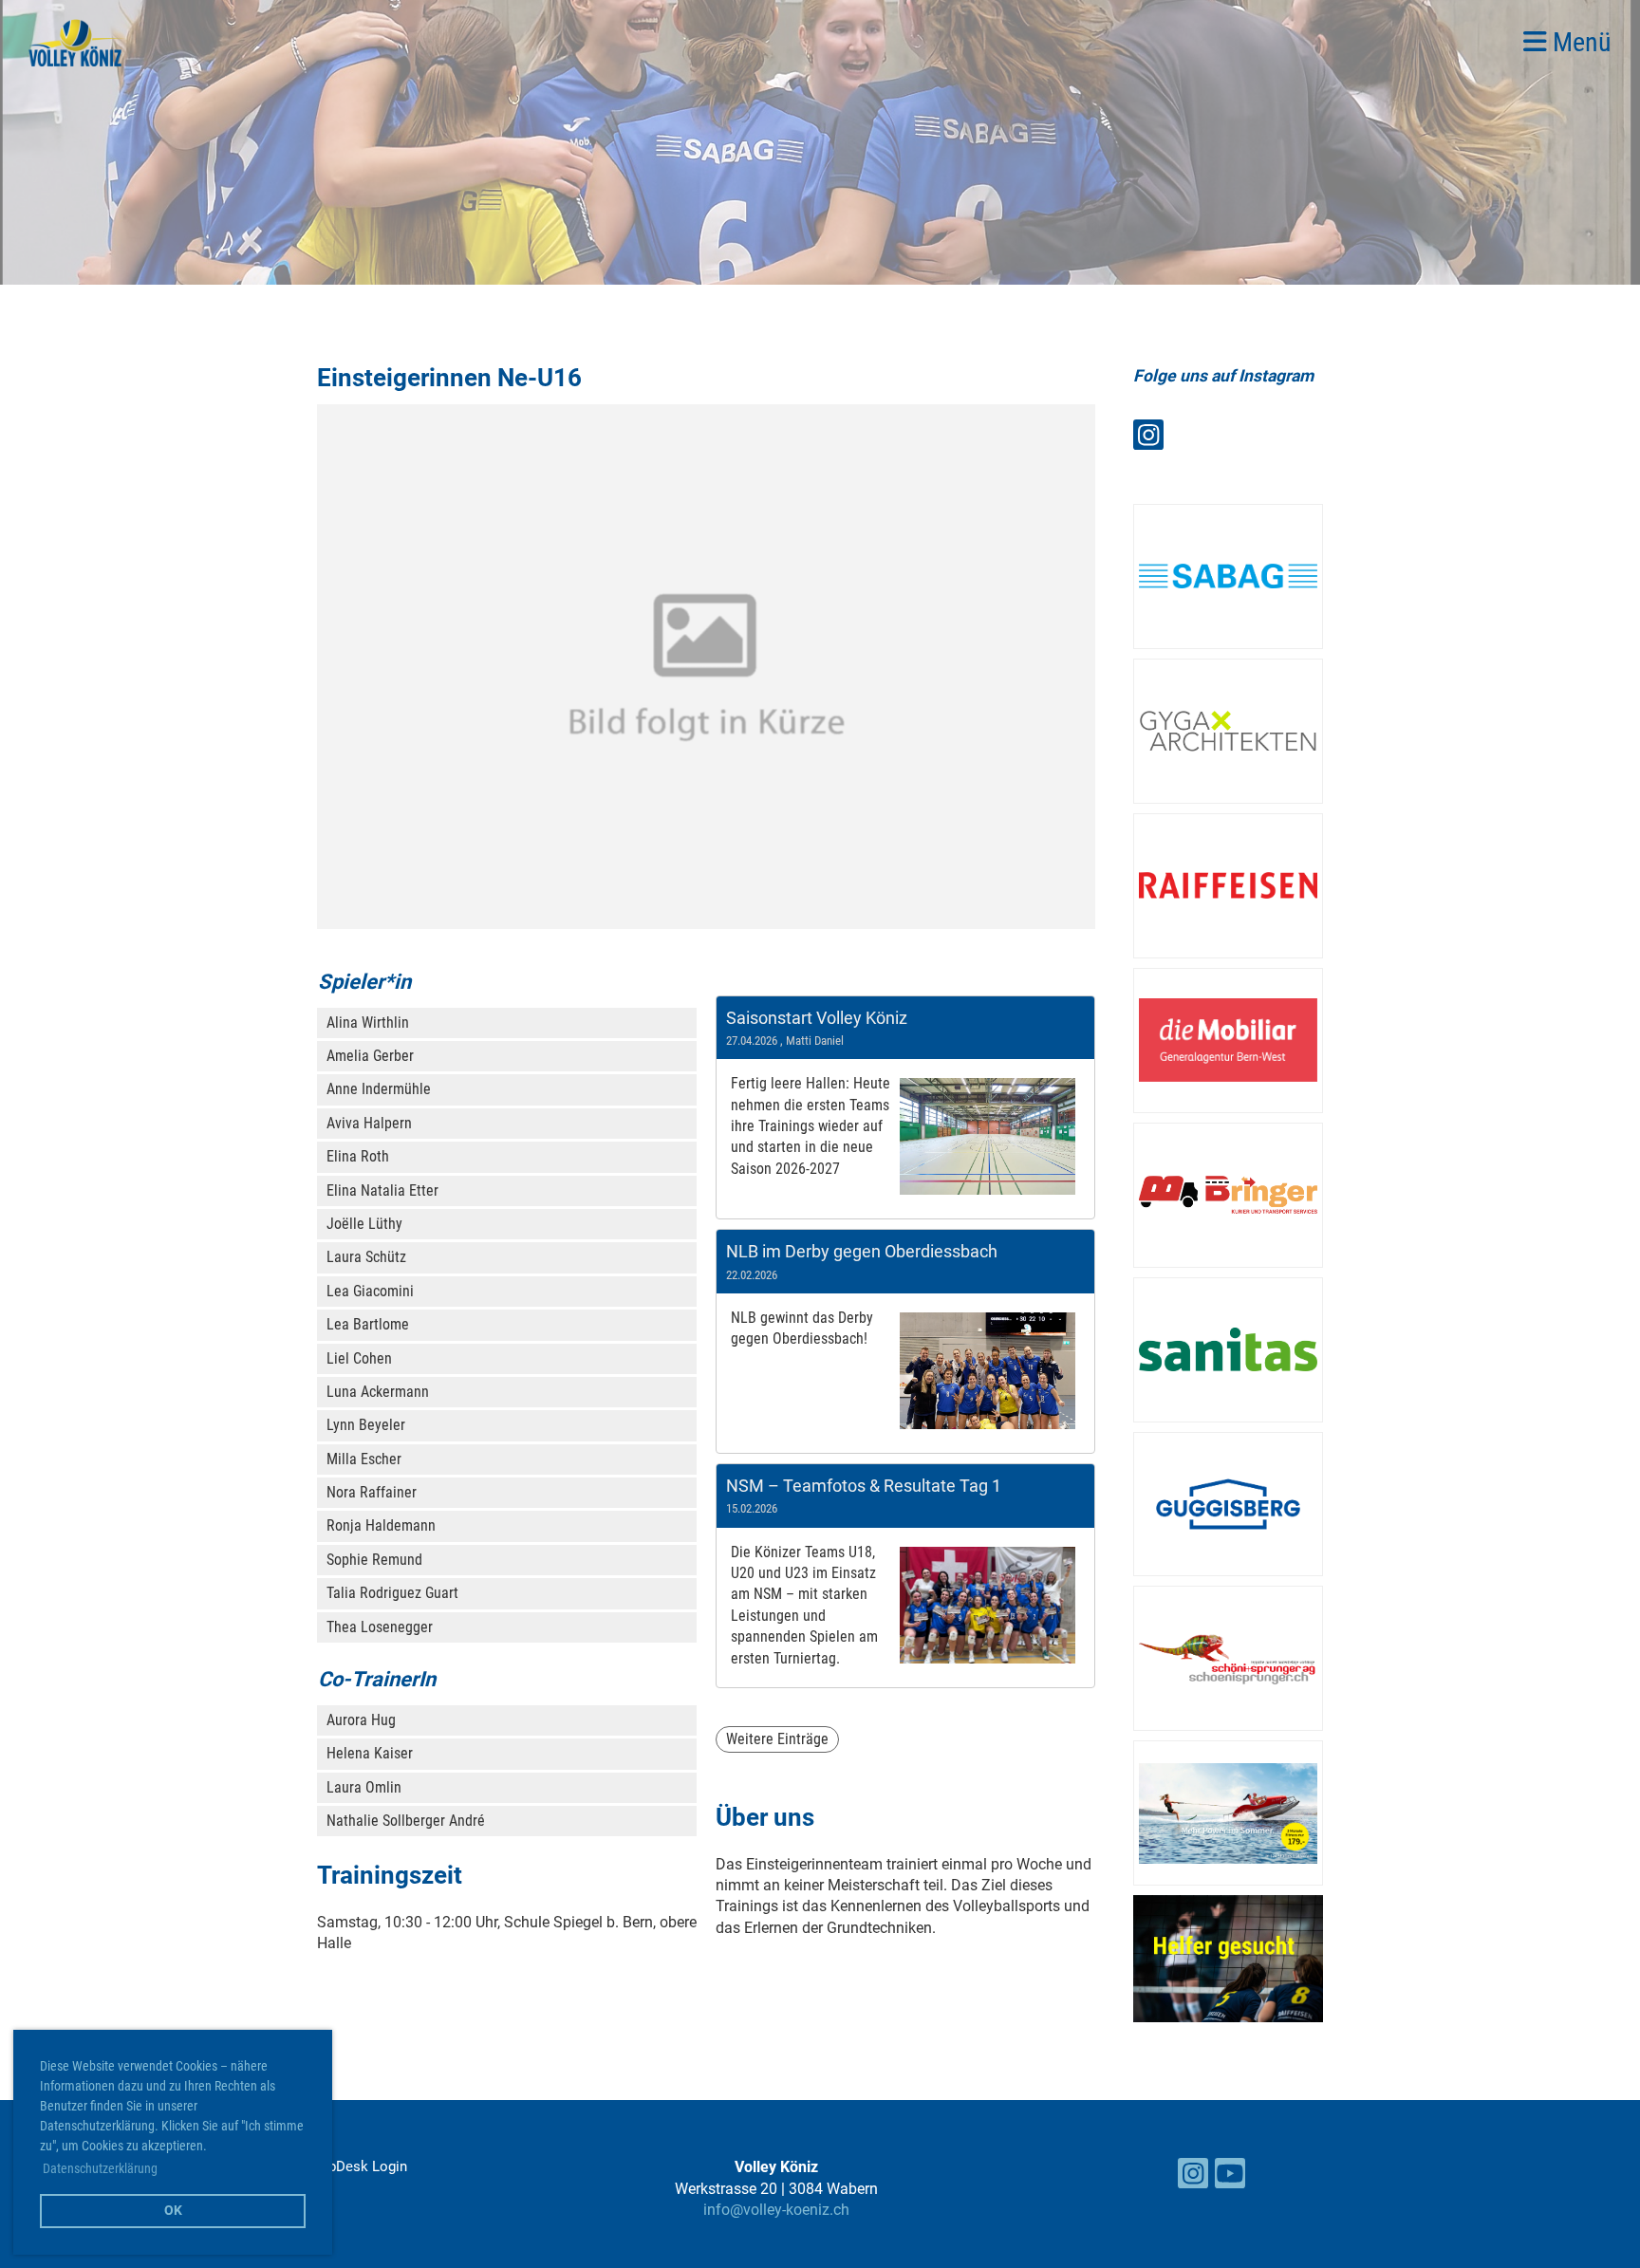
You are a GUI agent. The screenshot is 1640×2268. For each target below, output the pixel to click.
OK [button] (173, 2211)
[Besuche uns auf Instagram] (1148, 439)
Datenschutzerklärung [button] (100, 2168)
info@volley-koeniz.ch (776, 2210)
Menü (1579, 42)
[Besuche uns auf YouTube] (1230, 2178)
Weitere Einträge (777, 1739)
